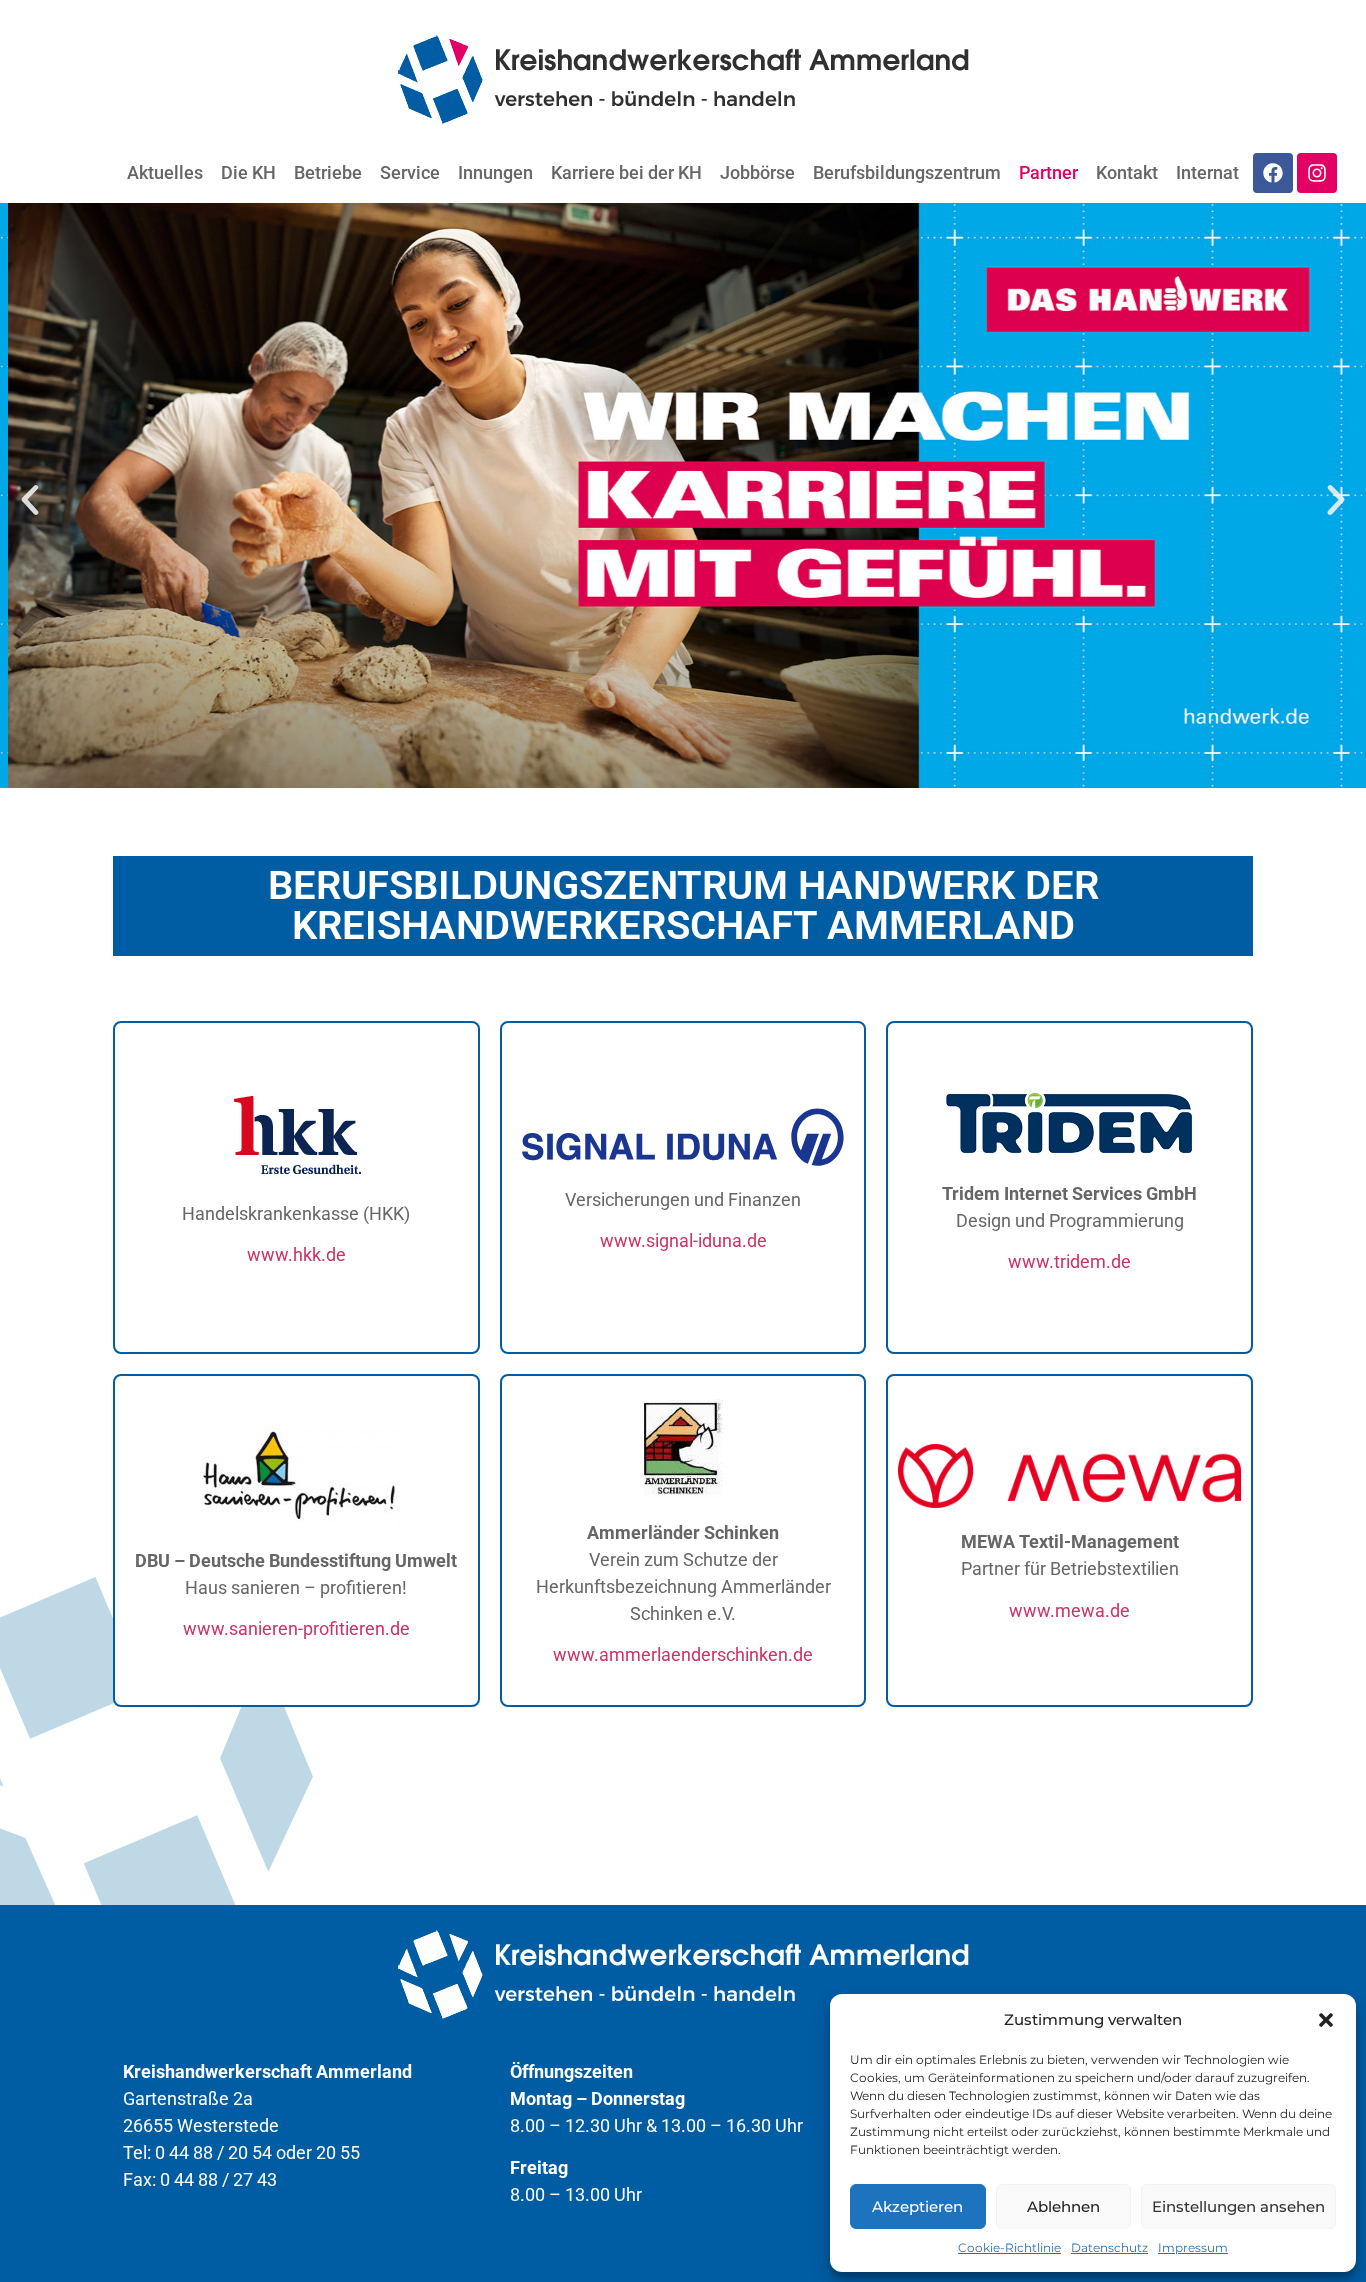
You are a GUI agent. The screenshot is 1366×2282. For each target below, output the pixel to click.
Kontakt (1127, 172)
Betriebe (328, 172)
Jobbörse (757, 172)
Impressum (1193, 2247)
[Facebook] (1273, 173)
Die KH (248, 172)
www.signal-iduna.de (683, 1240)
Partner (1048, 172)
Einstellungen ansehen (1238, 2206)
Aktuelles (165, 172)
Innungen (495, 172)
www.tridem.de (1069, 1261)
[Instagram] (1317, 173)
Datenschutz (1109, 2247)
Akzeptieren (917, 2206)
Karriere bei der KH (626, 172)
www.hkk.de (296, 1254)
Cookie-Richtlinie (1009, 2247)
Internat (1207, 172)
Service (410, 172)
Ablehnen (1063, 2206)
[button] (1326, 2020)
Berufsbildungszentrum (907, 172)
